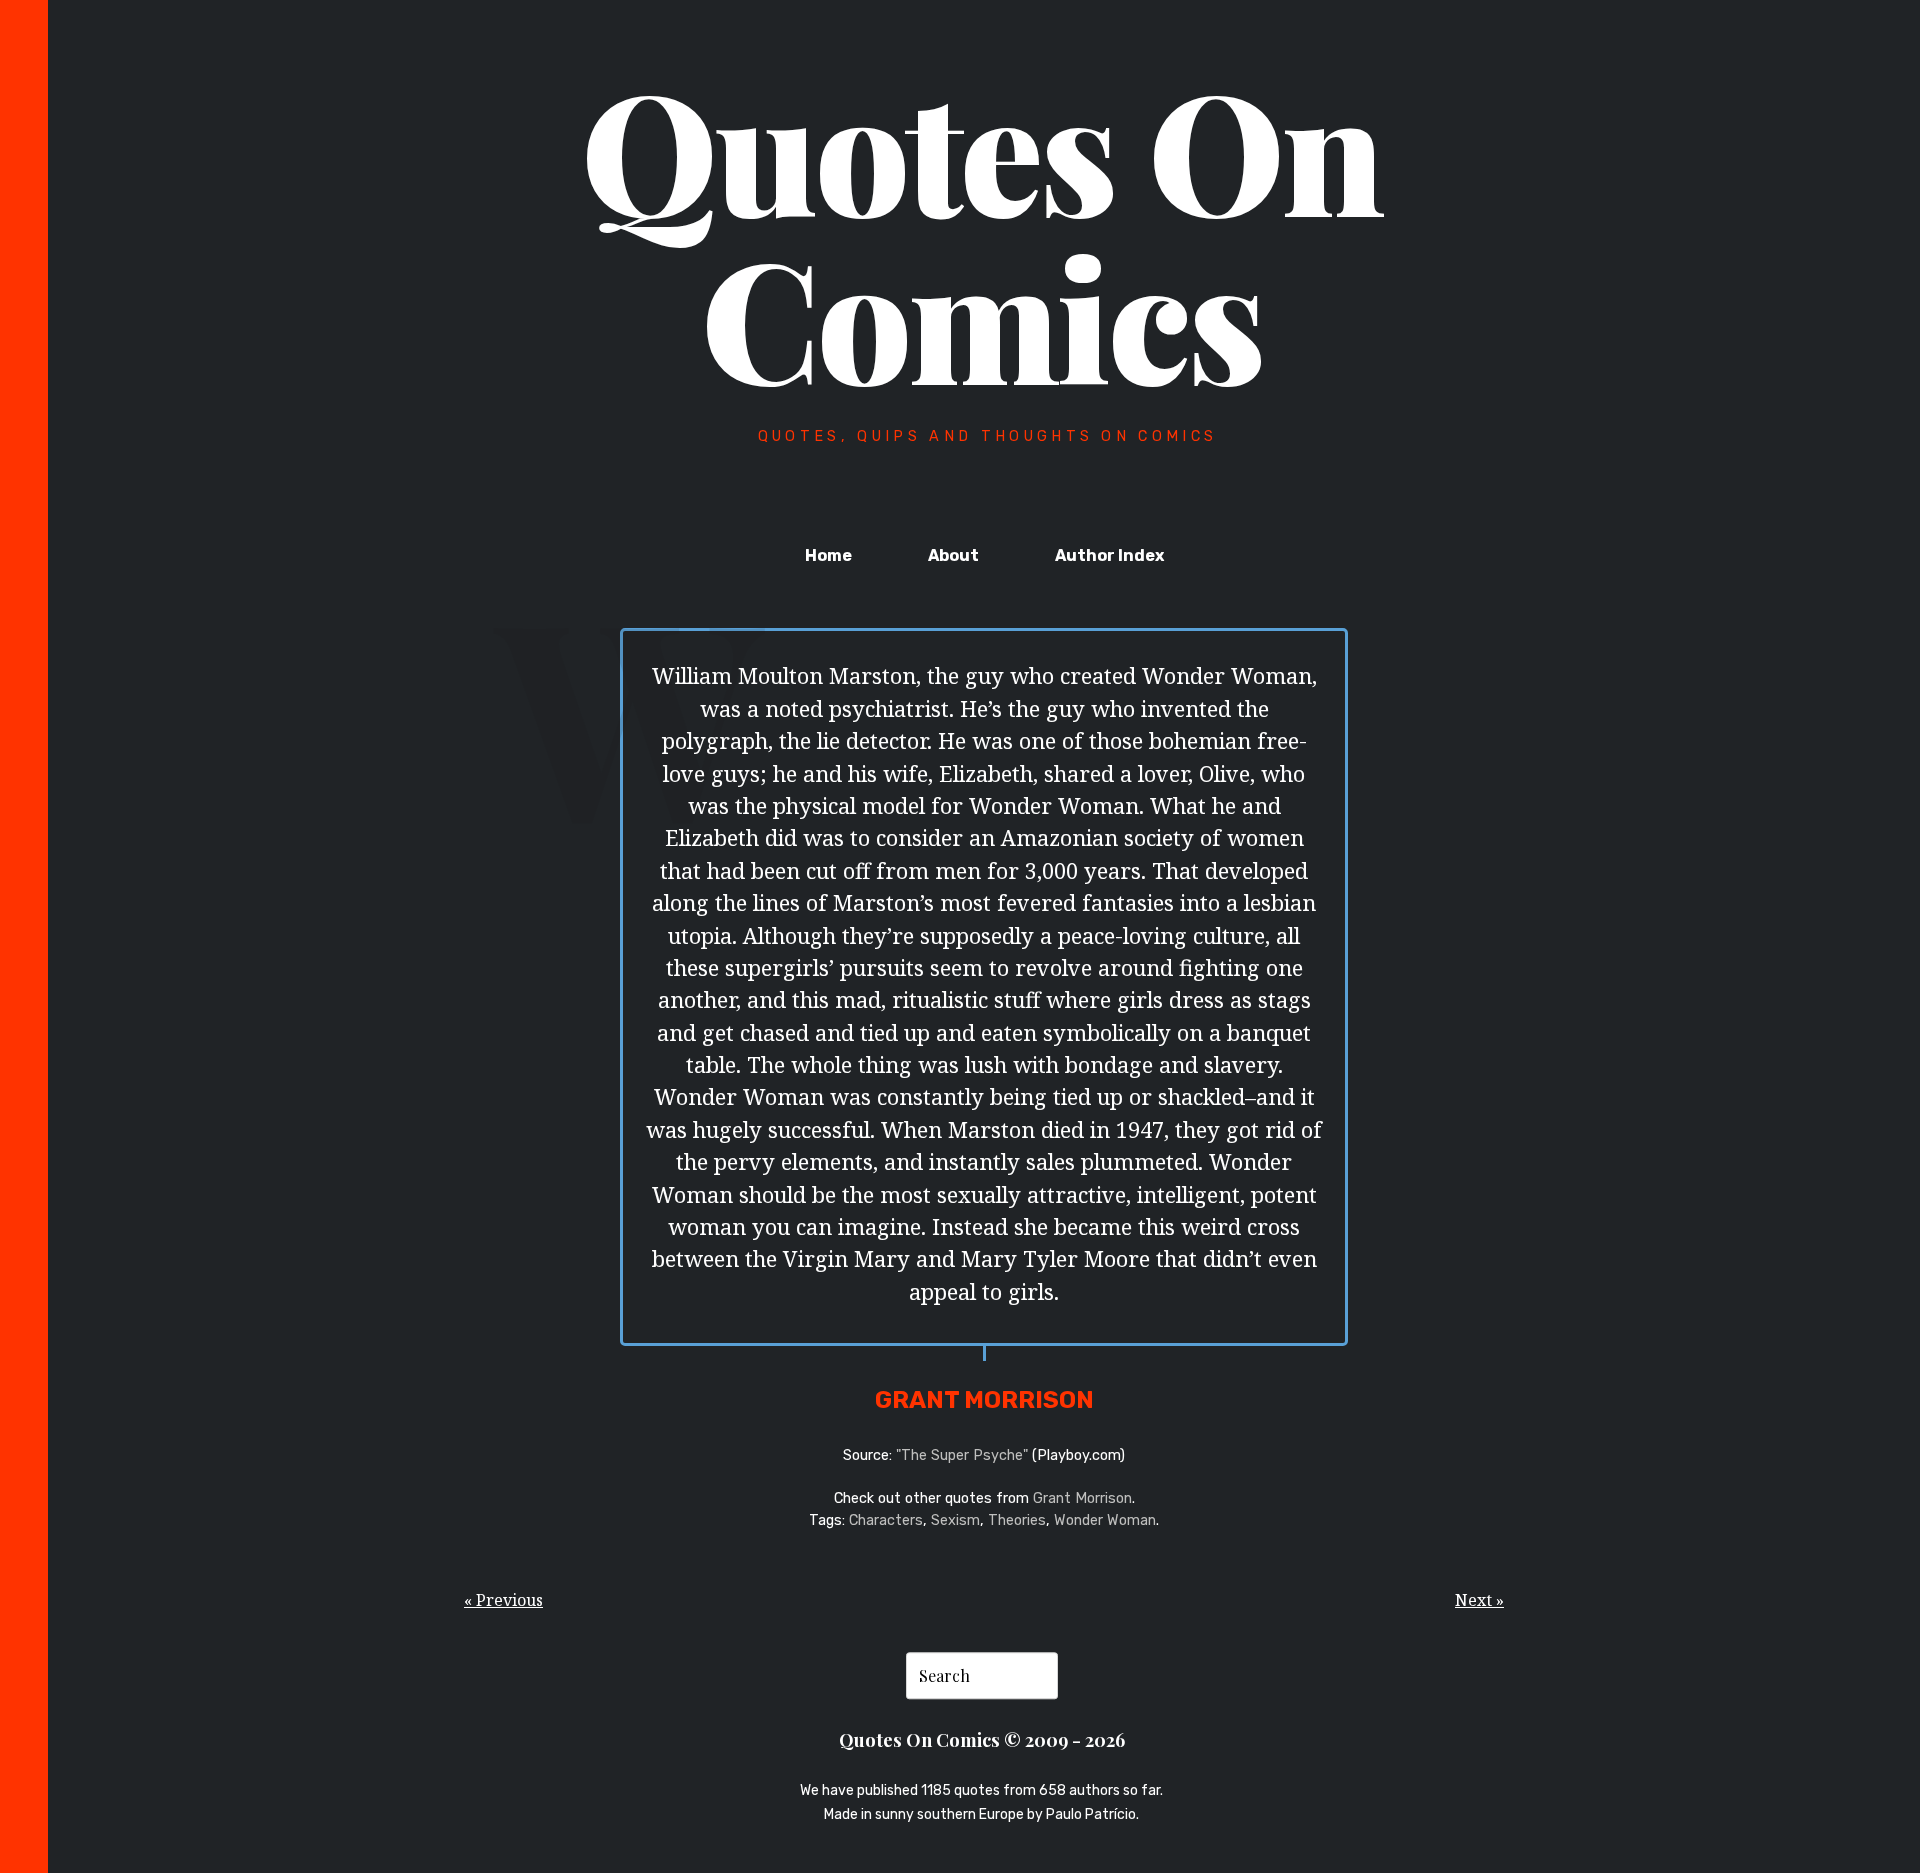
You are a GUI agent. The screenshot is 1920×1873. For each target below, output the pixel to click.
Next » (1479, 1600)
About (953, 555)
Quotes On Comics (981, 232)
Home (828, 555)
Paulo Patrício (1091, 1815)
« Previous (503, 1600)
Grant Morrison (1082, 1498)
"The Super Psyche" (962, 1455)
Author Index (1109, 555)
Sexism (955, 1519)
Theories (1017, 1519)
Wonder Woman (1105, 1519)
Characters (886, 1519)
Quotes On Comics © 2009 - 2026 (982, 1739)
